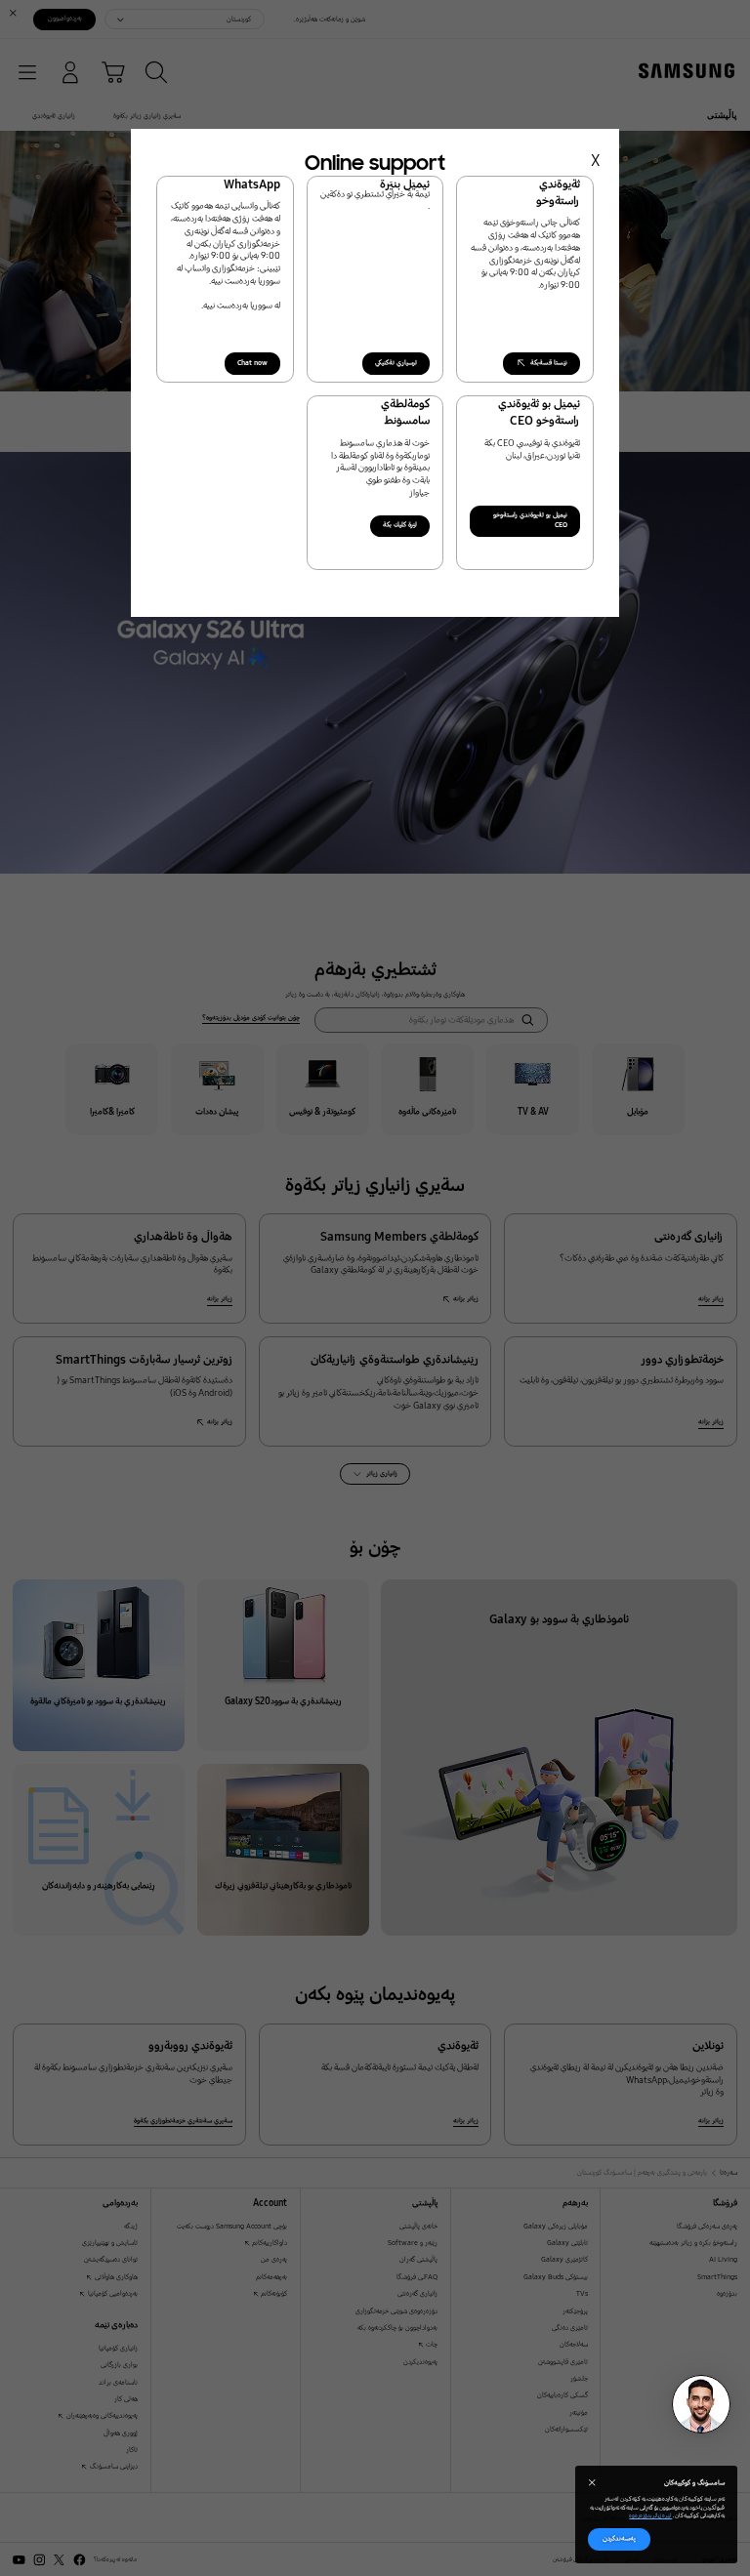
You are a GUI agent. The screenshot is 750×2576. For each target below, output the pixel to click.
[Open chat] (701, 2404)
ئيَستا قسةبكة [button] (549, 363)
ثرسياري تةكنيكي (396, 363)
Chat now (252, 363)
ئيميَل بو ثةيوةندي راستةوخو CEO (530, 520)
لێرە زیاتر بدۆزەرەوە (650, 2515)
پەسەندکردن (619, 2538)
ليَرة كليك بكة (400, 525)
